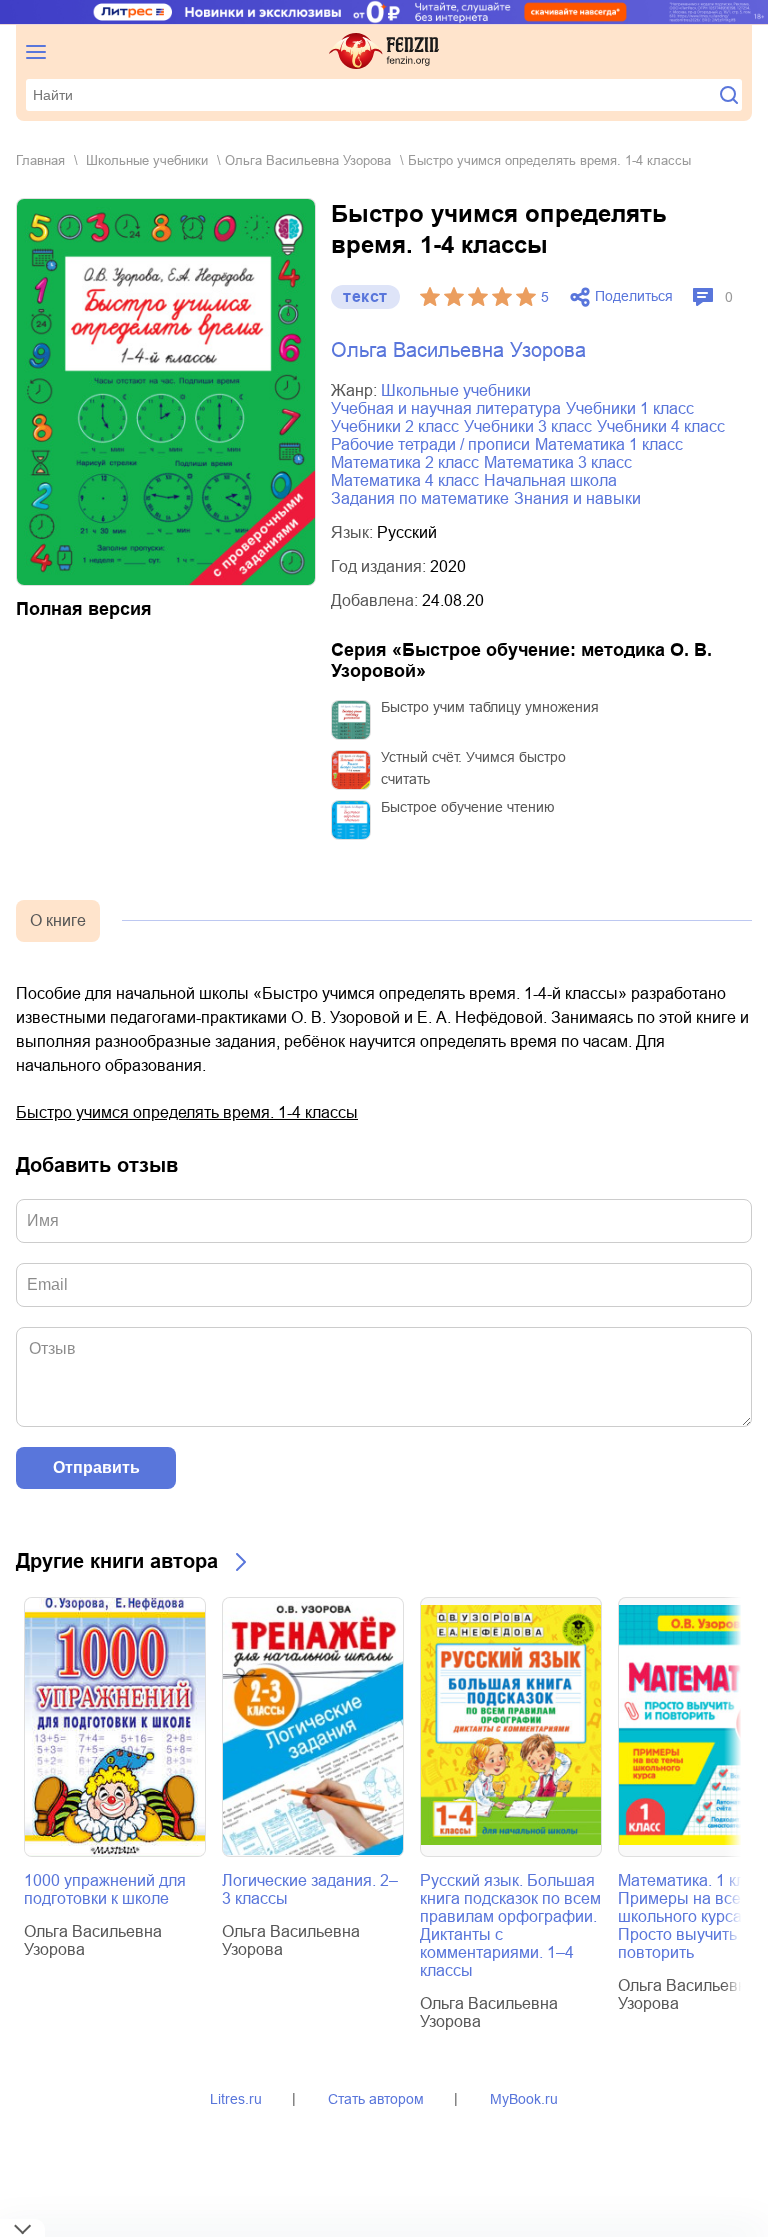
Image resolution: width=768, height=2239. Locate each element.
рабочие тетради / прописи (430, 444)
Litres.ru (236, 2099)
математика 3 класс (558, 462)
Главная (40, 160)
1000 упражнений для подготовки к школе (105, 1889)
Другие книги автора (117, 1561)
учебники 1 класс (630, 408)
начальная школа (550, 480)
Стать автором (376, 2099)
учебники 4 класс (661, 426)
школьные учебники (147, 160)
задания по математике (420, 498)
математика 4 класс (405, 480)
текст (365, 296)
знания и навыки (577, 498)
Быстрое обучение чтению (468, 807)
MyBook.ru (524, 2099)
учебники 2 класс (395, 426)
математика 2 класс (405, 462)
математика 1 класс (609, 444)
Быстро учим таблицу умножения (490, 707)
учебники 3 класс (528, 426)
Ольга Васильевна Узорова (308, 160)
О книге (58, 920)
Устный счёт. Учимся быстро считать (473, 768)
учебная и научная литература (446, 408)
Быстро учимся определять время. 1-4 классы (187, 1112)
